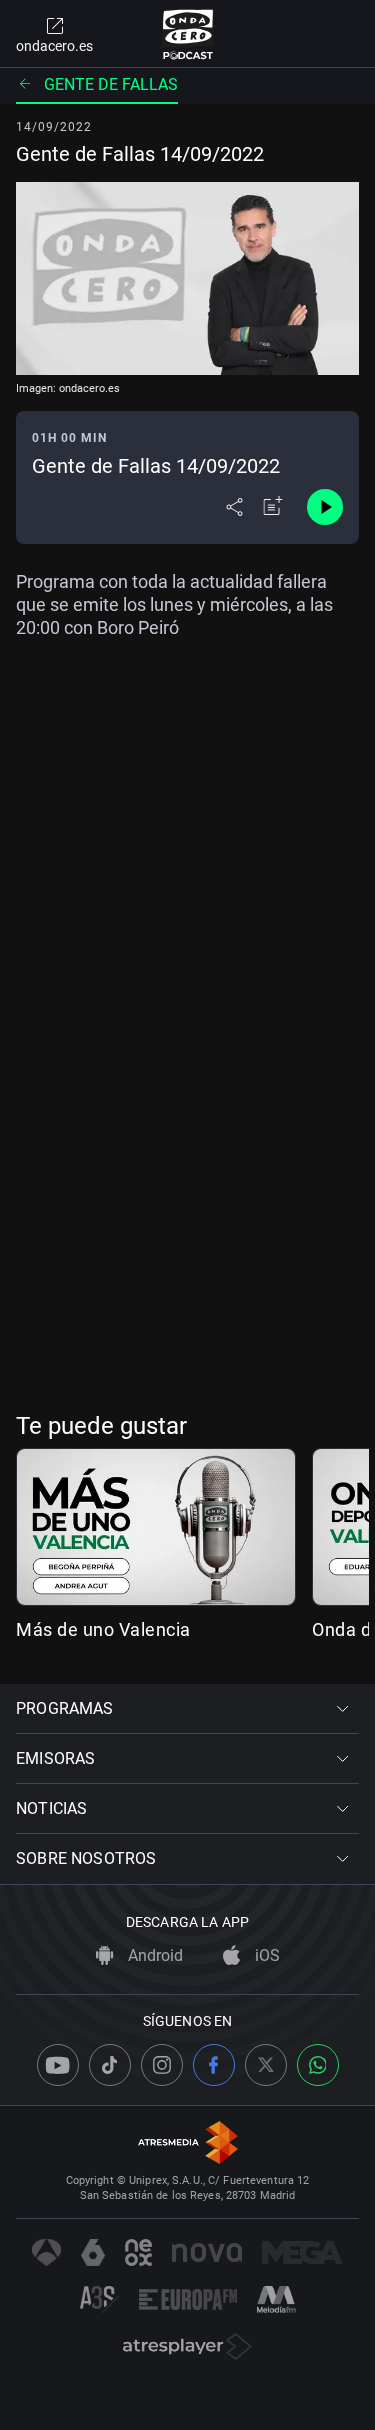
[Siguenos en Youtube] (58, 2065)
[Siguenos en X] (266, 2065)
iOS (265, 1955)
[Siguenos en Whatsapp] (318, 2065)
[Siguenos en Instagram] (162, 2065)
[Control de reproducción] (325, 507)
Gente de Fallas (111, 84)
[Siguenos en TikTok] (110, 2065)
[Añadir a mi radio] (273, 507)
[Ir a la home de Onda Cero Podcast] (187, 34)
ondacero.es (54, 46)
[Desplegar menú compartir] (234, 507)
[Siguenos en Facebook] (214, 2065)
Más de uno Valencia (103, 1629)
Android (153, 1955)
